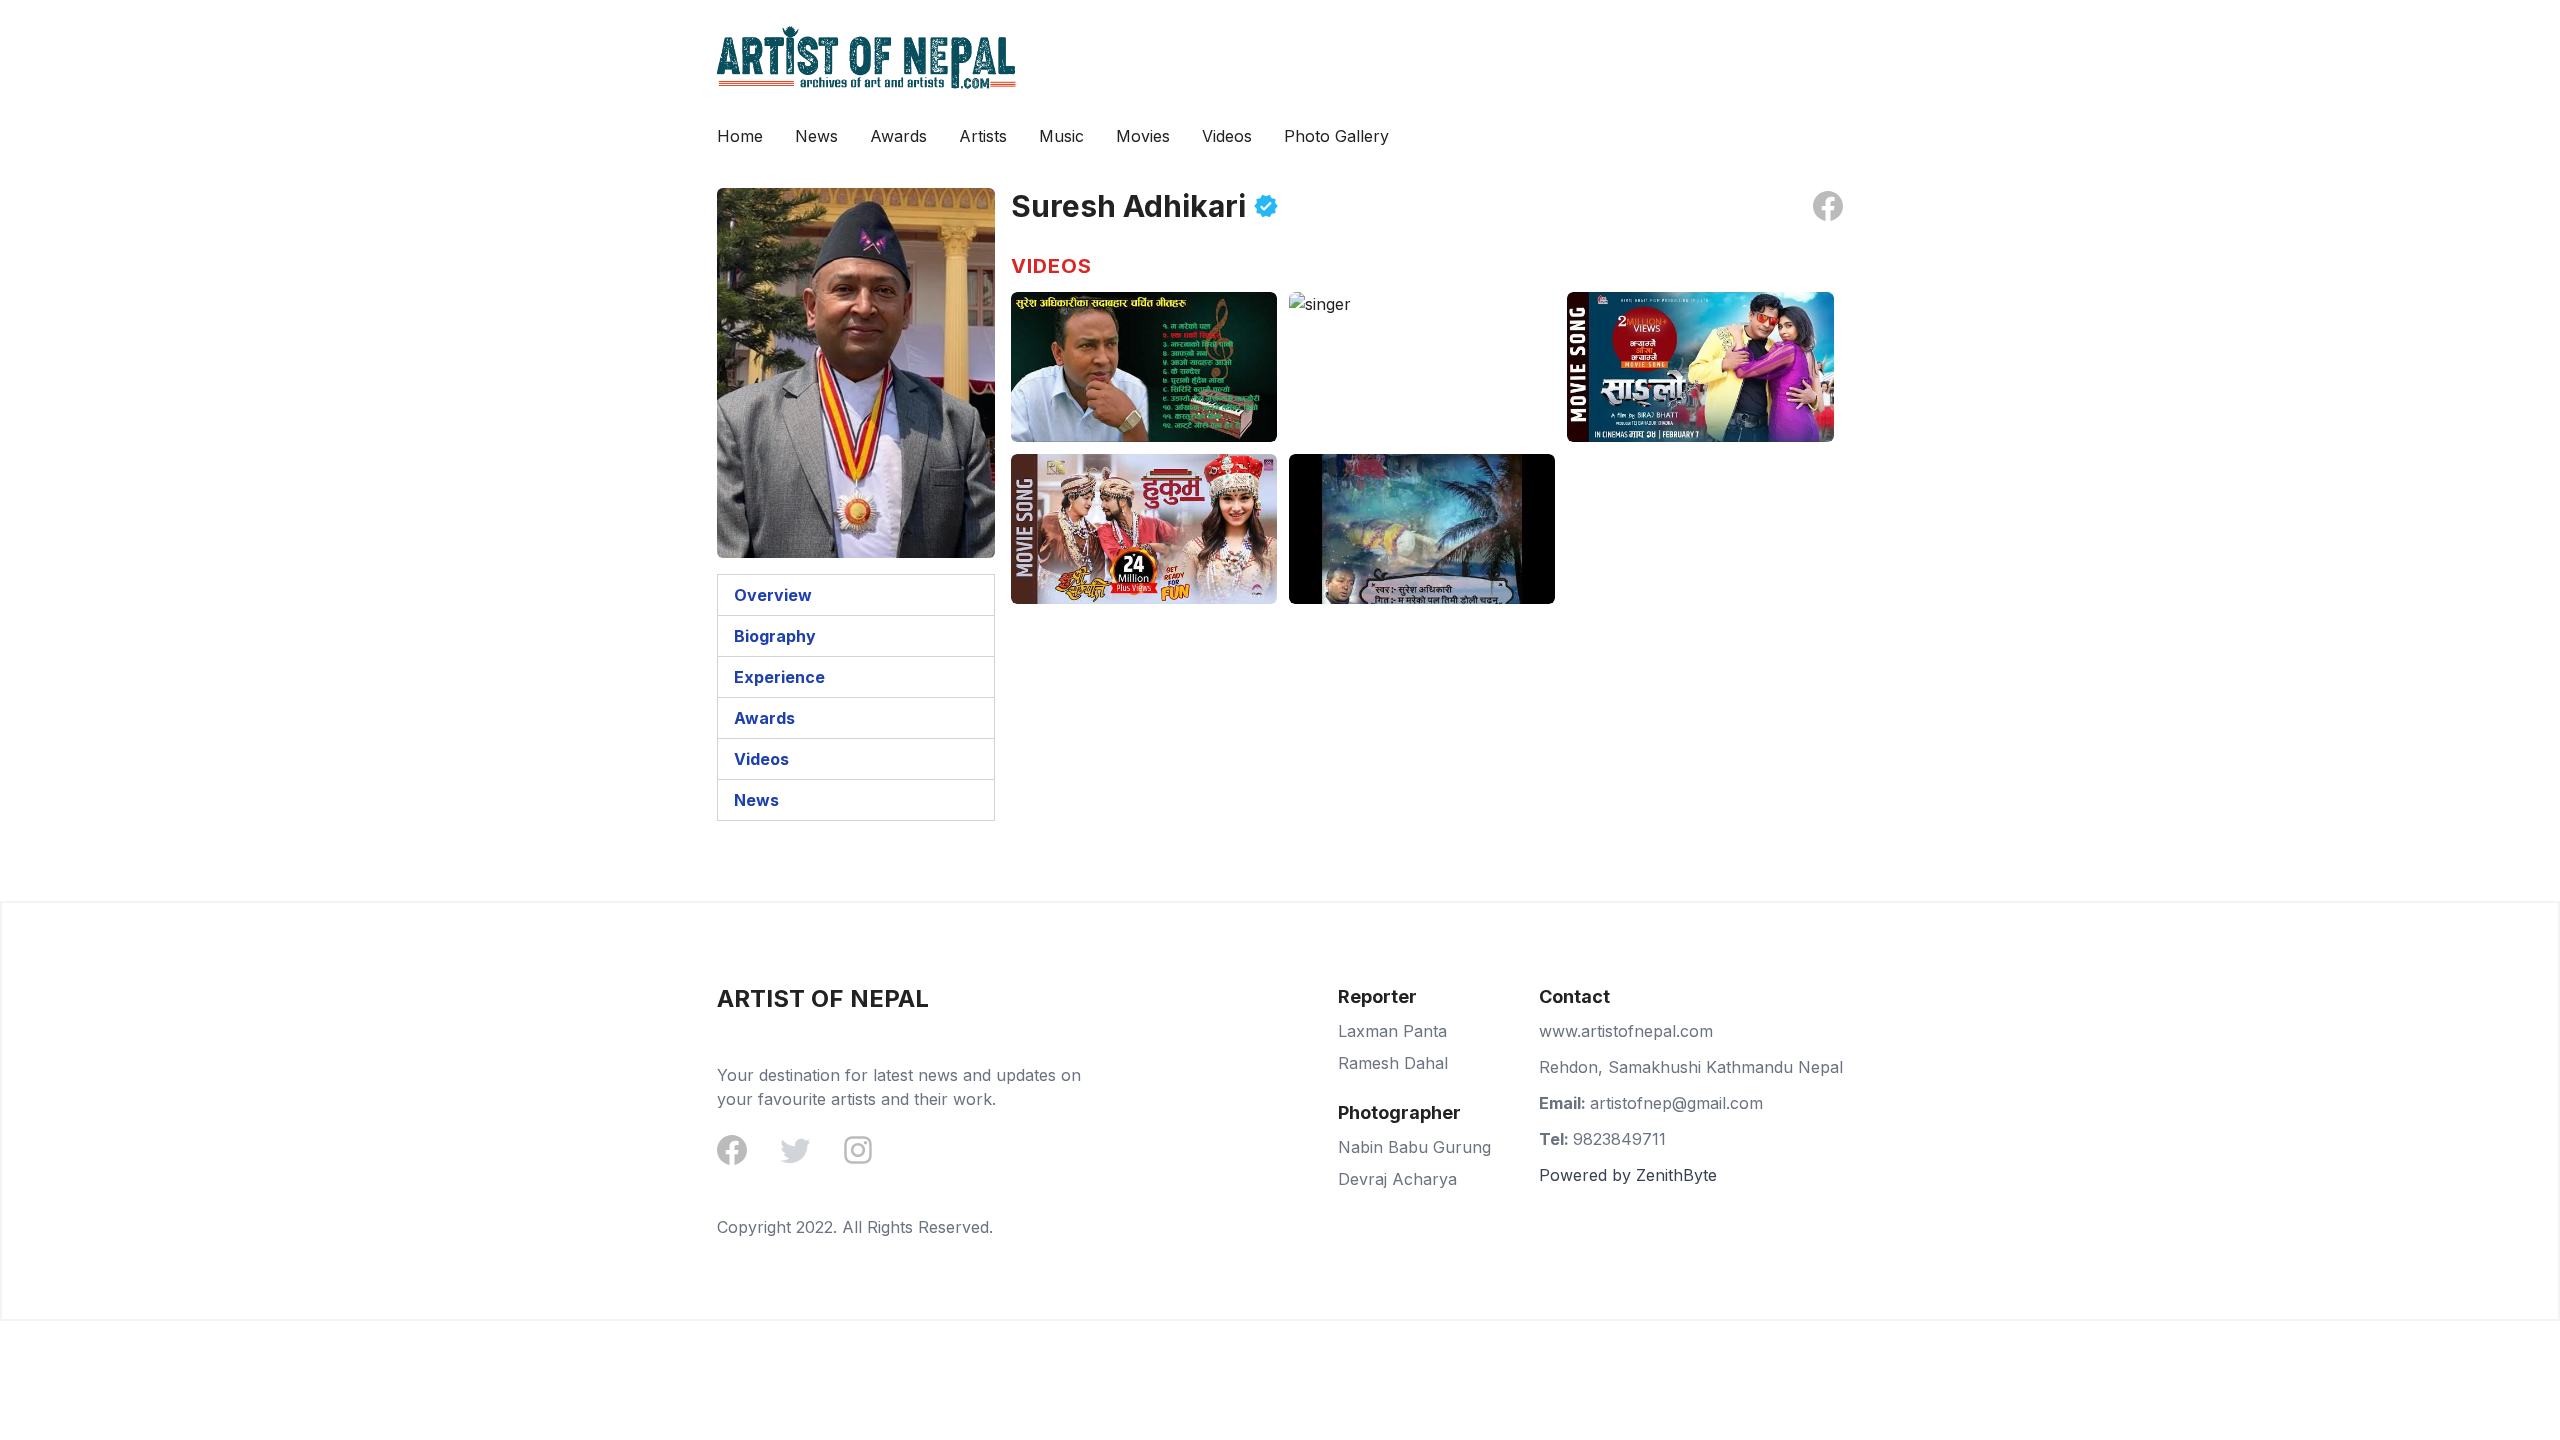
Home (740, 136)
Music (1061, 136)
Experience (779, 677)
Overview (773, 595)
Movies (1143, 136)
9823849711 (1619, 1139)
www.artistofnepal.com (1626, 1031)
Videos (1227, 136)
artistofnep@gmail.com (1676, 1103)
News (816, 136)
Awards (898, 136)
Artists (983, 136)
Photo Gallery (1336, 136)
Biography (775, 636)
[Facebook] (732, 1151)
